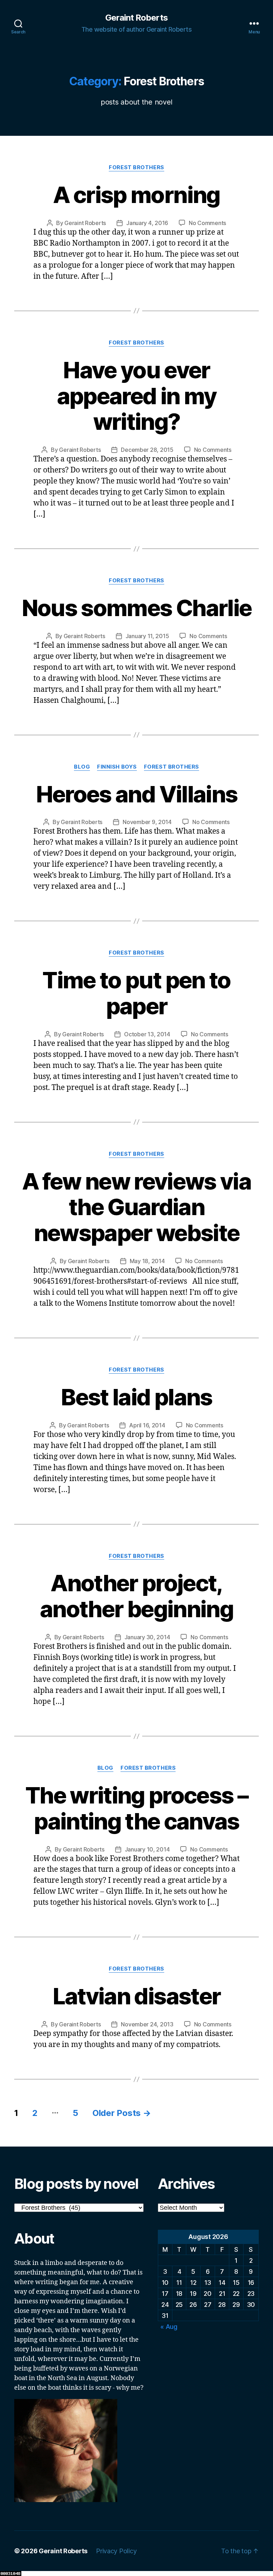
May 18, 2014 (147, 1261)
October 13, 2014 (147, 1034)
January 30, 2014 (147, 1637)
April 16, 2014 (147, 1425)
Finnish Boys (117, 767)
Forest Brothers (136, 167)
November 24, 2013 (147, 2024)
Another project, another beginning (136, 1596)
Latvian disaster (136, 1996)
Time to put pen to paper (136, 993)
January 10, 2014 (147, 1849)
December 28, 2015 (147, 450)
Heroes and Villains (136, 794)
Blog (82, 767)
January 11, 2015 (147, 636)
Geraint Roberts (136, 18)
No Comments (207, 223)
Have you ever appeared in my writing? (137, 396)
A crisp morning (136, 195)
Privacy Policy (116, 2551)
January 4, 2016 (147, 223)
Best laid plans (136, 1397)
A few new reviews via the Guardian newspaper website (136, 1207)
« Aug (169, 2327)
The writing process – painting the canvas (136, 1808)
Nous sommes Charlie (136, 608)
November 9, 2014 (147, 822)
